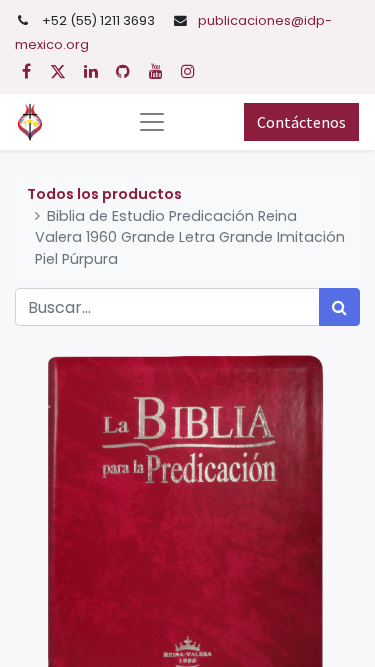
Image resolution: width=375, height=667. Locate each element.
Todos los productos (104, 194)
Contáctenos (301, 122)
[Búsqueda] (339, 307)
